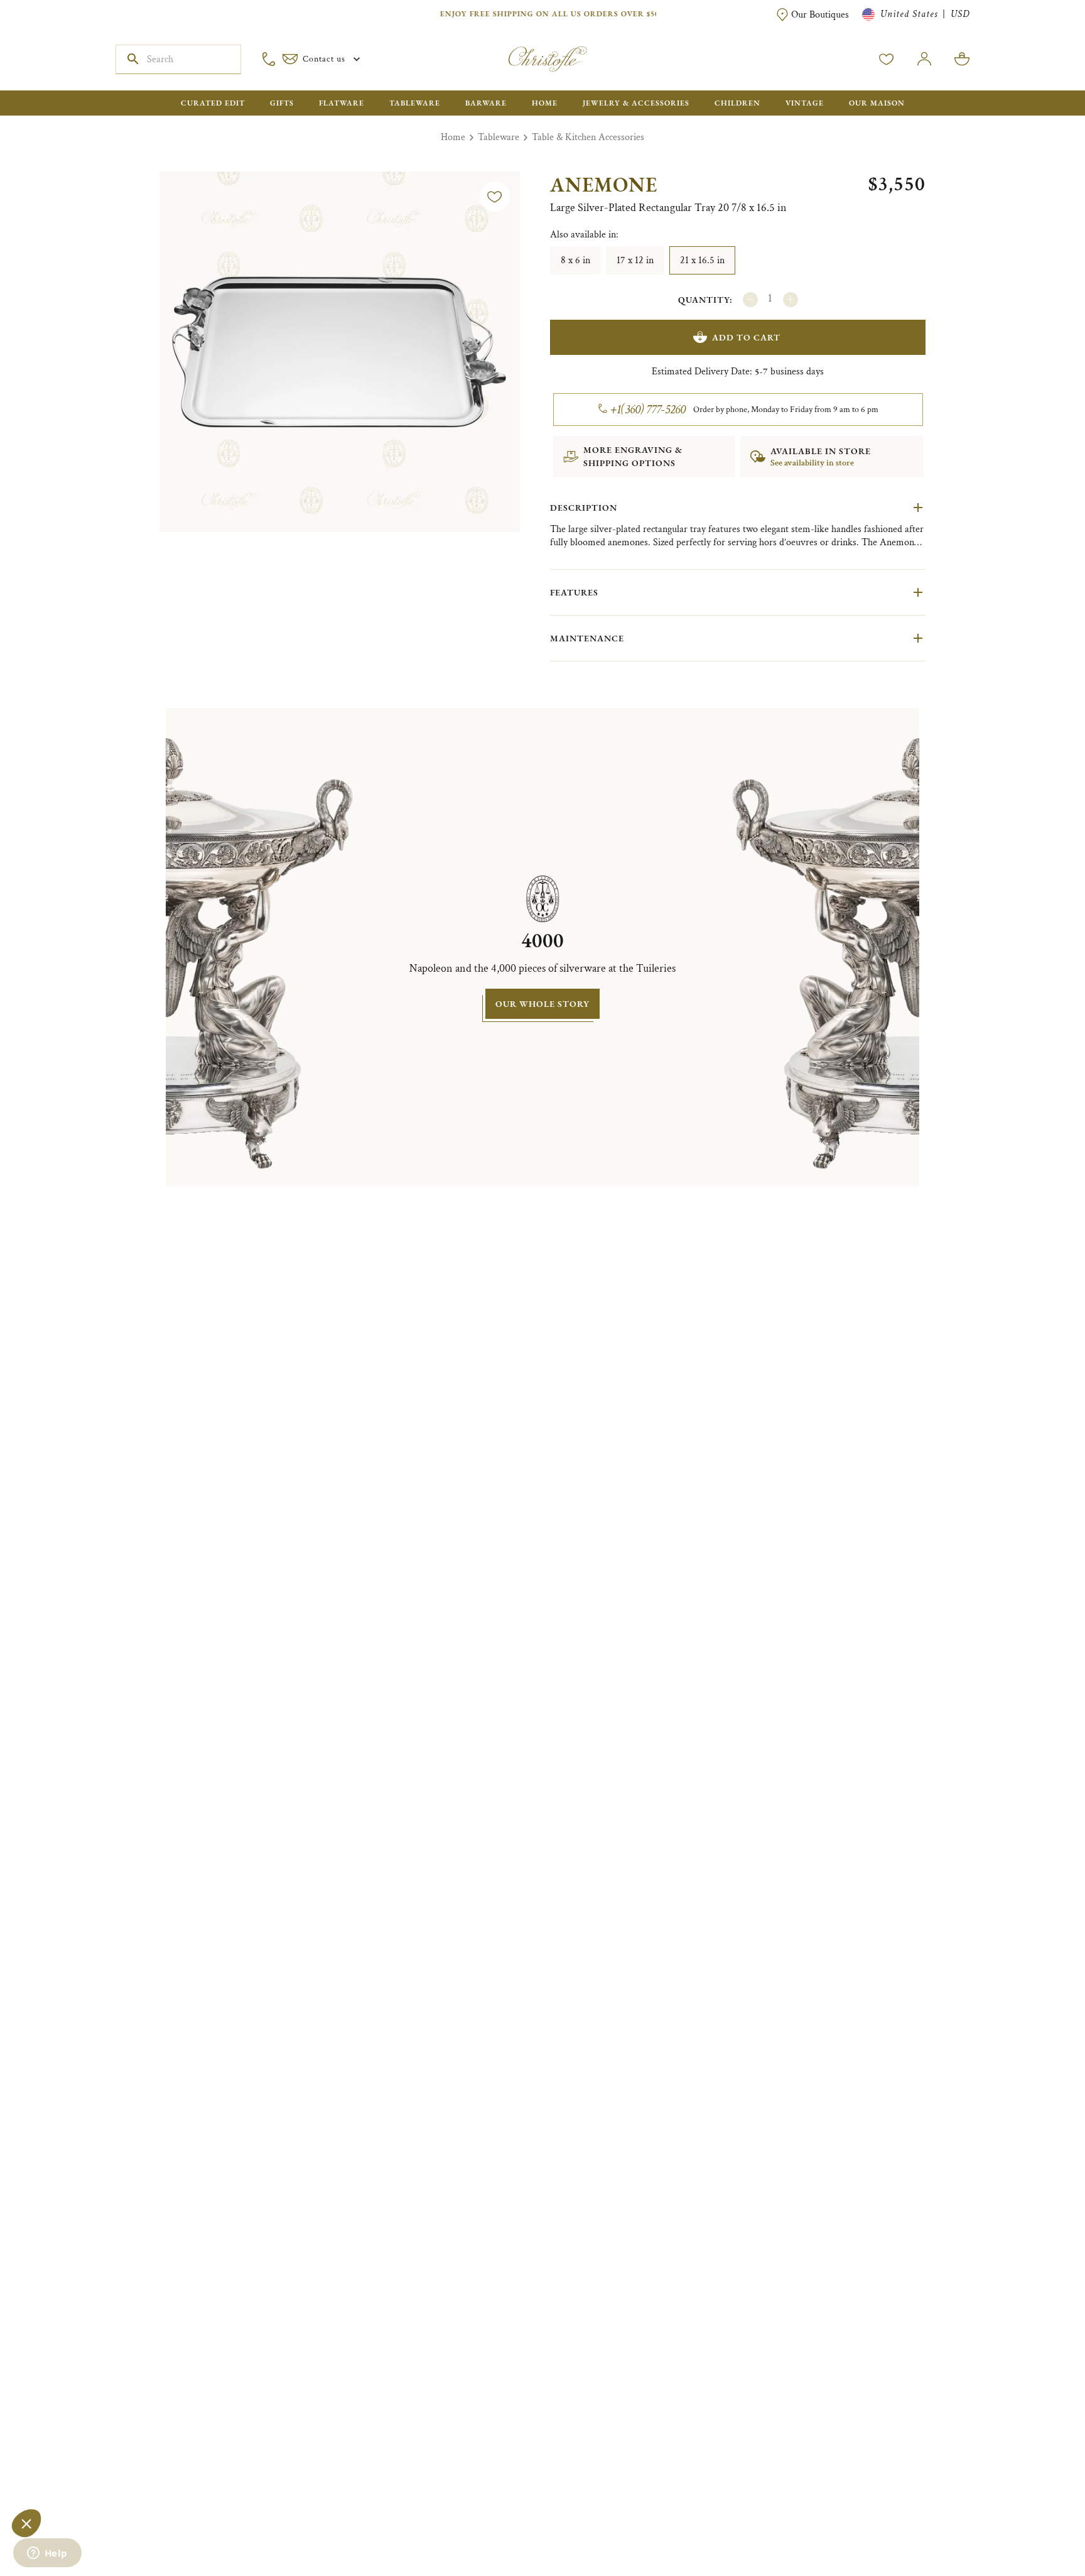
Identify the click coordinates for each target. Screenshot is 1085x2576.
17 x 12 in (635, 260)
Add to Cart (746, 337)
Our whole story (542, 1004)
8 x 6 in (575, 260)
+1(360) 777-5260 (648, 410)
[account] (887, 59)
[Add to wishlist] (495, 197)
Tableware (499, 137)
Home (453, 137)
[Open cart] (962, 59)
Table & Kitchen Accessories (588, 137)
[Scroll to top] (1036, 2527)
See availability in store (812, 463)
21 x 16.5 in (702, 260)
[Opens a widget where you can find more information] (47, 2554)
